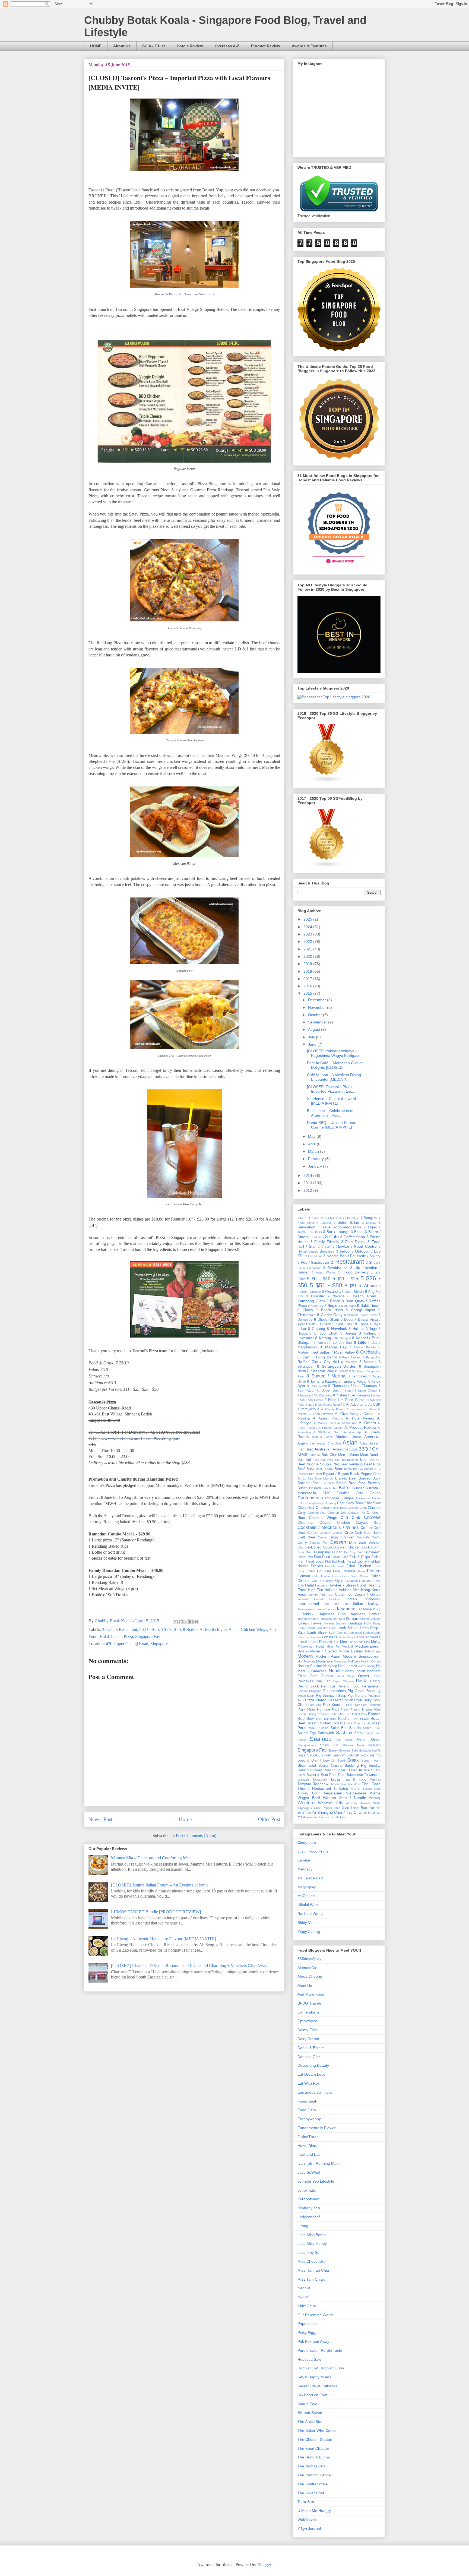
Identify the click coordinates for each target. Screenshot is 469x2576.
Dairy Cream (308, 2039)
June (313, 1044)
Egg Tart (356, 1552)
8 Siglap (342, 1371)
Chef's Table (339, 1508)
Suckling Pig (355, 1765)
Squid (341, 1760)
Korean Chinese (370, 1619)
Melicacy (305, 1869)
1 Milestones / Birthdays (344, 1218)
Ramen (374, 1714)
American (372, 1437)
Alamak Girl (307, 1968)
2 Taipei (370, 1227)
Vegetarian (333, 1793)
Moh (300, 1661)
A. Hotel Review (360, 1418)
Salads (355, 1728)
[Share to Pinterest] (196, 1622)
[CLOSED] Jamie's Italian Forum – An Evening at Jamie (160, 1885)
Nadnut (304, 2288)
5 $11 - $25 (149, 1630)
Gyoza (340, 1581)
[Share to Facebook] (191, 1622)
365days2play (309, 1959)
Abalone (343, 1437)
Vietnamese (356, 1793)
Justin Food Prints (313, 1851)
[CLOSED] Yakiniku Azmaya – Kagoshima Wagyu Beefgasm (334, 1053)
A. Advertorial (356, 1405)
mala (301, 1817)
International (308, 1604)
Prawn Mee (371, 1709)
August (315, 1029)
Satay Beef (373, 1733)
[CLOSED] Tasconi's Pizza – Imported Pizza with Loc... (331, 1089)
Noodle (336, 1671)
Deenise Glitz (309, 2057)
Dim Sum (358, 1542)
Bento (348, 1469)
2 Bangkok (369, 1218)
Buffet (345, 1488)
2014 (308, 1175)
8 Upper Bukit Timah (335, 1390)
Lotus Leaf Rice (359, 1642)
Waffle (375, 1793)
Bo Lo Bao (305, 1478)
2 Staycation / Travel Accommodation (339, 1225)
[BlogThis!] (181, 1622)
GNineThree (308, 2137)
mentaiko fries (315, 1817)
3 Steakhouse (335, 1268)
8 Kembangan (342, 1338)
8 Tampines (357, 1376)
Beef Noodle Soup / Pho (318, 1464)
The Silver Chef (311, 2493)
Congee (325, 1533)
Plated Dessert (328, 1700)
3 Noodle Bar (335, 1256)
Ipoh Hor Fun (336, 1604)
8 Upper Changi (366, 1390)
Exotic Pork (305, 1557)
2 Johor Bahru (346, 1223)
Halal (104, 1637)
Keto (342, 1619)
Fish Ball (331, 1562)
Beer (338, 1469)
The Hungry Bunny (314, 2457)
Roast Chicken (319, 1723)
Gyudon (352, 1581)
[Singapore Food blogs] (327, 867)
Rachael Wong (310, 1914)
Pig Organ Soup (361, 1691)
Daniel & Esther (311, 2048)
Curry (302, 1542)
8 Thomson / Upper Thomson (352, 1386)
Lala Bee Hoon (326, 1628)
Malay (376, 1642)
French (317, 1566)
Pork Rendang (371, 1705)
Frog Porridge (344, 1571)
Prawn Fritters (350, 1709)
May (312, 1136)
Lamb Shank (317, 1633)
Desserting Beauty (313, 2065)
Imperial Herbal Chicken (319, 1599)
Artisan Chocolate (329, 1443)
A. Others (367, 1423)
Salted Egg (307, 1733)
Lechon (368, 1633)
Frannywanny (309, 2119)
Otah (313, 1676)
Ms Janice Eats (310, 1878)
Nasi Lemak (348, 1666)
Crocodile (363, 1537)
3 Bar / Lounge (336, 1232)
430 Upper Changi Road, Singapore (137, 1644)
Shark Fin (329, 1745)
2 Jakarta (324, 1223)
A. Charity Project (333, 1409)
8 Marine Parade (363, 1347)
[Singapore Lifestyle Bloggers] (327, 782)
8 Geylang (316, 1329)
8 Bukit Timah (369, 1306)
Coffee (366, 1528)
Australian (323, 1449)
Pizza (128, 1637)
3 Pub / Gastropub (313, 1262)
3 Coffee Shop (353, 1237)
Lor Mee (340, 1642)
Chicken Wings (254, 1630)
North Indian (355, 1671)
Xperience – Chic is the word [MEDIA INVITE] (332, 1101)
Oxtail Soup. (346, 1676)
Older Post (269, 1819)
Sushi (376, 1770)
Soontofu (365, 1750)
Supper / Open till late (352, 1770)
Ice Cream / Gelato (364, 1595)
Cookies (337, 1533)
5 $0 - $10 (319, 1279)
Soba (355, 1750)
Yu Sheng (320, 1812)
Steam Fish (371, 1760)
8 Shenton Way (321, 1371)
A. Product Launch (331, 1428)
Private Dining (307, 1714)
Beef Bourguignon (346, 1460)
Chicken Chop (357, 1508)
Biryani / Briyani (336, 1474)
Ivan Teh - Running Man (318, 2163)
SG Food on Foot (312, 2395)
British (302, 1488)
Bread (341, 1483)
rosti (328, 1817)
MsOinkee (306, 1896)
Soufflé (376, 1750)
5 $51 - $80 (326, 1285)
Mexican (303, 1651)
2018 (308, 971)
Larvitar (304, 1860)
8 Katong (323, 1338)
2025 (308, 919)
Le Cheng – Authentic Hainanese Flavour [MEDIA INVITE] (164, 1939)
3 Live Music (314, 1256)
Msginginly (307, 1887)
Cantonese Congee (338, 1498)
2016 (308, 986)
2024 (308, 927)
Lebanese (355, 1633)
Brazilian (328, 1483)
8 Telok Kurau (317, 1386)
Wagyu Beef (309, 1798)
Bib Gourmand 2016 (367, 1469)
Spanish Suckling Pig (363, 1755)
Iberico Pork (317, 1595)
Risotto (344, 1719)
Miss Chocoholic (311, 2261)
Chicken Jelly (337, 1513)
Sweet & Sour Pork (321, 1775)
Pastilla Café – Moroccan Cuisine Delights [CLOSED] (335, 1065)
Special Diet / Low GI (316, 1760)
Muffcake (354, 1661)
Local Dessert (320, 1642)
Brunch (315, 1488)
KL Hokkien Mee (327, 1619)
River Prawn (360, 1719)
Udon (316, 1793)
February (316, 1159)
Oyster (364, 1676)
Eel (346, 1552)
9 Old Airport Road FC (330, 1405)
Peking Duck (308, 1686)
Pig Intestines (335, 1691)
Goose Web (349, 1576)
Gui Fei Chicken (323, 1581)
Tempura (304, 1784)
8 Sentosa (368, 1362)
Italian (116, 1637)
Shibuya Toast (353, 1745)
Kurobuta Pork (359, 1623)
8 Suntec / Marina (326, 1376)
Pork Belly (363, 1700)
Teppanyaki (338, 1784)
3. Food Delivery (353, 1272)
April (312, 1144)
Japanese (346, 1609)
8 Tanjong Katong (322, 1381)
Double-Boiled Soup (315, 1547)
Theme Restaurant (314, 1788)
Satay (359, 1733)
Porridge (324, 1709)
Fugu (361, 1571)
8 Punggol (370, 1357)
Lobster (328, 1637)
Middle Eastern (351, 1651)
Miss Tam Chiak (311, 2279)
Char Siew (373, 1503)
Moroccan (340, 1661)
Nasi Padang (367, 1666)
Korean (352, 1619)
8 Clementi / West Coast (361, 1315)
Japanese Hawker (365, 1614)
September (318, 1022)
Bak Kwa (327, 1460)
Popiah (348, 1700)
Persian (302, 1691)
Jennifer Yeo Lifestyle (316, 2181)
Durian (337, 1552)
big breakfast (372, 1813)
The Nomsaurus (311, 2466)
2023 (308, 934)
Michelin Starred (323, 1651)
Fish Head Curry (352, 1561)
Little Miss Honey (312, 2243)
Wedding (375, 1798)
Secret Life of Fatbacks (317, 2386)
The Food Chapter (313, 2448)
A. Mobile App (348, 1423)
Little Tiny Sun (310, 2252)
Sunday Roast (321, 1770)
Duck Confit (371, 1547)
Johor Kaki (307, 2190)
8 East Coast (343, 1324)
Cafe (359, 1493)
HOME (96, 46)
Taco (341, 1775)
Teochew (321, 1784)
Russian (323, 1728)
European (372, 1552)
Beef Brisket (370, 1460)
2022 (308, 941)
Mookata (310, 1661)
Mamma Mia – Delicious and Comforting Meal (151, 1858)
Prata (335, 1709)
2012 (308, 1190)
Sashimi (344, 1733)
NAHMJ (304, 2297)
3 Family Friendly (325, 1242)
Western (306, 1803)
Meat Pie (333, 1646)
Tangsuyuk (320, 1780)
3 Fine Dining (353, 1242)
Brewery (374, 1483)
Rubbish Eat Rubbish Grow (321, 2368)
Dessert (338, 1542)
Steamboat (307, 1765)
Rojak (312, 1728)
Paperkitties (308, 2324)
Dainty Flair (307, 2030)
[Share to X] (186, 1622)
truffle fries (339, 1817)
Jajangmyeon (306, 1609)
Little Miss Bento (312, 2235)
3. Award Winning (324, 1272)
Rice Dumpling (326, 1719)
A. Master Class (325, 1423)
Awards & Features (309, 46)
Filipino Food (340, 1557)
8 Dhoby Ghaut (326, 1320)
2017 (308, 979)
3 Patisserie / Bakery (364, 1256)
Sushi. (302, 1775)
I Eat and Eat (309, 2154)
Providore (323, 1714)
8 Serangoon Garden (337, 1366)
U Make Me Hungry (314, 2511)
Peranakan (371, 1686)
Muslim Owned (371, 1661)
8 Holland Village (363, 1329)
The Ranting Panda (314, 2475)
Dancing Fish (319, 1543)
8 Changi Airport (360, 1310)
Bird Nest (315, 1474)
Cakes (375, 1493)
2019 (308, 964)
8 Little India (365, 1342)
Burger (358, 1488)
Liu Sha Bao (313, 1637)
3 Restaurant (126, 1630)
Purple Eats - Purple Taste (320, 2350)
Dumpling (322, 1552)
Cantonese (308, 1498)
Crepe (322, 1537)
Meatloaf (347, 1646)
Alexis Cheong (310, 1976)
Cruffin (376, 1537)
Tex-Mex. (354, 1784)
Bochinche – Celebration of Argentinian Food (330, 1113)
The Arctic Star (310, 2422)
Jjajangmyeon (307, 1619)
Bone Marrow (324, 1478)
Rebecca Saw (309, 2359)
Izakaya (374, 1604)
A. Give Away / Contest (355, 1414)
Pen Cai (328, 1686)
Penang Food (348, 1686)
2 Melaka (369, 1223)
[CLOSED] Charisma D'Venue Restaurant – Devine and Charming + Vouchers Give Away (189, 1966)
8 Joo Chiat (326, 1333)
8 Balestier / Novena (325, 1296)
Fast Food (322, 1557)
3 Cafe (108, 1630)
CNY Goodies (336, 1493)
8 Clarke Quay (330, 1315)
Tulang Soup (372, 1789)
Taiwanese (355, 1775)
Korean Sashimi (335, 1623)
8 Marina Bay (333, 1347)
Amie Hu (305, 1985)
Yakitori (375, 1808)
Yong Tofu (304, 1813)
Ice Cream (336, 1595)
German (304, 1576)
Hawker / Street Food (347, 1585)
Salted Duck (372, 1728)
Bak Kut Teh (308, 1460)
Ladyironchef (309, 2217)
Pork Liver (353, 1705)
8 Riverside (349, 1362)
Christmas (305, 1523)
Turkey (303, 1793)
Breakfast (357, 1483)
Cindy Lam (307, 1842)
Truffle (355, 1789)
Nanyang (330, 1666)
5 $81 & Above (361, 1286)
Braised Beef (346, 1478)
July (312, 1037)
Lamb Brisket (348, 1628)
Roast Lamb (362, 1723)
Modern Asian (328, 1656)
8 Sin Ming (356, 1371)
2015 (308, 993)
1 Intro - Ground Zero (312, 1218)
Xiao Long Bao (354, 1808)
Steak (353, 1760)
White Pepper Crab (327, 1808)
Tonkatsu (341, 1789)
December (318, 1000)
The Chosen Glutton (315, 2439)
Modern (305, 1656)
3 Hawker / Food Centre (355, 1246)
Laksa (310, 1628)
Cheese (322, 1507)
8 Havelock (337, 1329)
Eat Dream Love (311, 2074)
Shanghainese (307, 1745)
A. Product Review (360, 1427)
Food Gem (307, 2110)
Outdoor (327, 1676)
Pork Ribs (306, 1709)
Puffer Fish (344, 1714)
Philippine (315, 1691)
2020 (308, 956)
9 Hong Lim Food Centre (345, 1400)
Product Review (266, 46)
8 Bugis (331, 1306)
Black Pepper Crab (365, 1474)
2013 (308, 1183)
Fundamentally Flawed (317, 2128)
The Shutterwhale (313, 2484)
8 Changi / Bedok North (320, 1310)
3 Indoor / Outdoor (353, 1251)
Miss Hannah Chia (313, 2270)
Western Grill (330, 1803)
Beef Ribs (372, 1464)
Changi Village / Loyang (321, 1503)
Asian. (364, 1443)
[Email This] (176, 1622)
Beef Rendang (351, 1464)
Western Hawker (358, 1803)
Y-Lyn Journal (309, 2528)
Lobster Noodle (369, 1637)
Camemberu (308, 2012)
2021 (308, 949)
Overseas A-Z (227, 46)
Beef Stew (306, 1469)
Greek (364, 1576)
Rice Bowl (306, 1719)
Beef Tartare (324, 1469)
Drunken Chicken (347, 1547)
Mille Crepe (373, 1651)
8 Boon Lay (316, 1306)
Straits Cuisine (330, 1766)
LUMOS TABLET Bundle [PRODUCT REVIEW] (156, 1912)
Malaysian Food (311, 1646)
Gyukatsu (366, 1581)
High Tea (316, 1590)
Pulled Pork (360, 1714)
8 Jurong (348, 1333)
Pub (333, 1714)
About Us (122, 46)
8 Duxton (324, 1324)
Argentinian (306, 1443)
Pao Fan (323, 1681)
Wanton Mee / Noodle (345, 1798)
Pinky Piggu (308, 2332)
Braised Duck (370, 1478)
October (316, 1015)
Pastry (375, 1681)
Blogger (264, 2565)
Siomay (333, 1750)
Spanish (339, 1755)
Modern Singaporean (362, 1656)
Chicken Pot (357, 1513)
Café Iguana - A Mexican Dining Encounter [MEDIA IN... (334, 1077)
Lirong (303, 2226)
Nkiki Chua (307, 2306)
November (318, 1007)
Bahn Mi (315, 1455)
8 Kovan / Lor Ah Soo (333, 1343)
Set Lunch (344, 1740)
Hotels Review (190, 46)
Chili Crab (350, 1518)
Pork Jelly (315, 1705)
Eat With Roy (309, 2083)
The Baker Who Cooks (317, 2430)
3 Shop (372, 1262)
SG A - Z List (154, 46)
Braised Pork (309, 1483)
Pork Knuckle (334, 1705)
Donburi (375, 1543)
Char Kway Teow (350, 1503)
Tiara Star (306, 2502)
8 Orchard (366, 1352)
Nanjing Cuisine (310, 1666)
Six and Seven (310, 2413)
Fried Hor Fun (319, 1571)
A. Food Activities (321, 1414)
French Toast (335, 1566)
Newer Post (100, 1819)
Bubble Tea (330, 1488)
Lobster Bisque (346, 1637)
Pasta (362, 1681)
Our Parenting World (315, 2315)
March (314, 1151)
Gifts (316, 1576)
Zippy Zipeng (309, 1932)
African (357, 1437)
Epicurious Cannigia (315, 2092)
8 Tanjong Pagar (353, 1381)
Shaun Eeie (307, 2404)
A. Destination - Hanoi (362, 1409)
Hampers (321, 1585)
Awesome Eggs (345, 1449)
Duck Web (305, 1552)
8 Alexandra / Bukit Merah (343, 1292)
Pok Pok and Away (313, 2341)
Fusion (374, 1571)
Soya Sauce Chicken (314, 1755)
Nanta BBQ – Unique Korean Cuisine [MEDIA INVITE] (332, 1125)
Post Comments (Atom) (196, 1836)
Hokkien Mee (349, 1590)
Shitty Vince (308, 1923)
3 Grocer (324, 1247)
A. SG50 (320, 1432)
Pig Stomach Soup (331, 1696)
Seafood (321, 1739)
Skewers (345, 1750)
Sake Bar (339, 1728)
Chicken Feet (317, 1513)
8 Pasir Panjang (350, 1357)
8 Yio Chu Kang (322, 1395)
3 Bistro (357, 1232)
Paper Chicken (343, 1681)
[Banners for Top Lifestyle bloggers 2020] (334, 697)
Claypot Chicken (335, 1523)
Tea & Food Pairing (362, 1780)
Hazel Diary (307, 2146)
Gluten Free (330, 1576)
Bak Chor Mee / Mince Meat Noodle (351, 1455)
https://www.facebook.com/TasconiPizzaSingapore (137, 1438)
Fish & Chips (360, 1557)
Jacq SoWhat (309, 2172)
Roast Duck (342, 1723)
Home (185, 1819)
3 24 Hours (314, 1232)
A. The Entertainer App (345, 1432)
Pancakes (305, 1681)
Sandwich (326, 1733)
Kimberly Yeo (309, 2208)
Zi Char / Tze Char (346, 1812)
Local (302, 1642)
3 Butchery (317, 1237)
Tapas (335, 1779)
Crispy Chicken (341, 1537)
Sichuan (374, 1745)
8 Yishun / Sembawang (351, 1395)
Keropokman (308, 2199)
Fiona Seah (307, 2101)
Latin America (338, 1633)
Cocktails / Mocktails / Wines (328, 1527)
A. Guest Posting (328, 1418)
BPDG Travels (310, 2003)
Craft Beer (306, 1537)
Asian (234, 1630)
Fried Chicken (359, 1566)
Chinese (372, 1517)
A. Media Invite (213, 1630)
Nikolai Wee (308, 1905)
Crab (349, 1532)
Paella (377, 1676)
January (316, 1166)
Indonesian (372, 1599)
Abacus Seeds (322, 1437)
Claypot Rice (368, 1523)
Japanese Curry (333, 1614)
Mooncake (324, 1661)
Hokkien (331, 1590)
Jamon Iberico (325, 1609)
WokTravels (308, 2520)
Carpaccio (363, 1498)
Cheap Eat (306, 1508)
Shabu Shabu (368, 1740)
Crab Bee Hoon (368, 1533)
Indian (352, 1599)
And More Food (311, 1994)
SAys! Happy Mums (314, 2377)
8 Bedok (190, 1630)
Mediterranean (368, 1646)
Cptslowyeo (307, 2021)
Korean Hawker (310, 1623)
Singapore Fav (148, 1637)
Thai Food (371, 1784)
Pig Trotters (357, 1696)
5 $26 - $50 (171, 1630)
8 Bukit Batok (347, 1306)
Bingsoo (303, 1474)
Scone (302, 1740)
